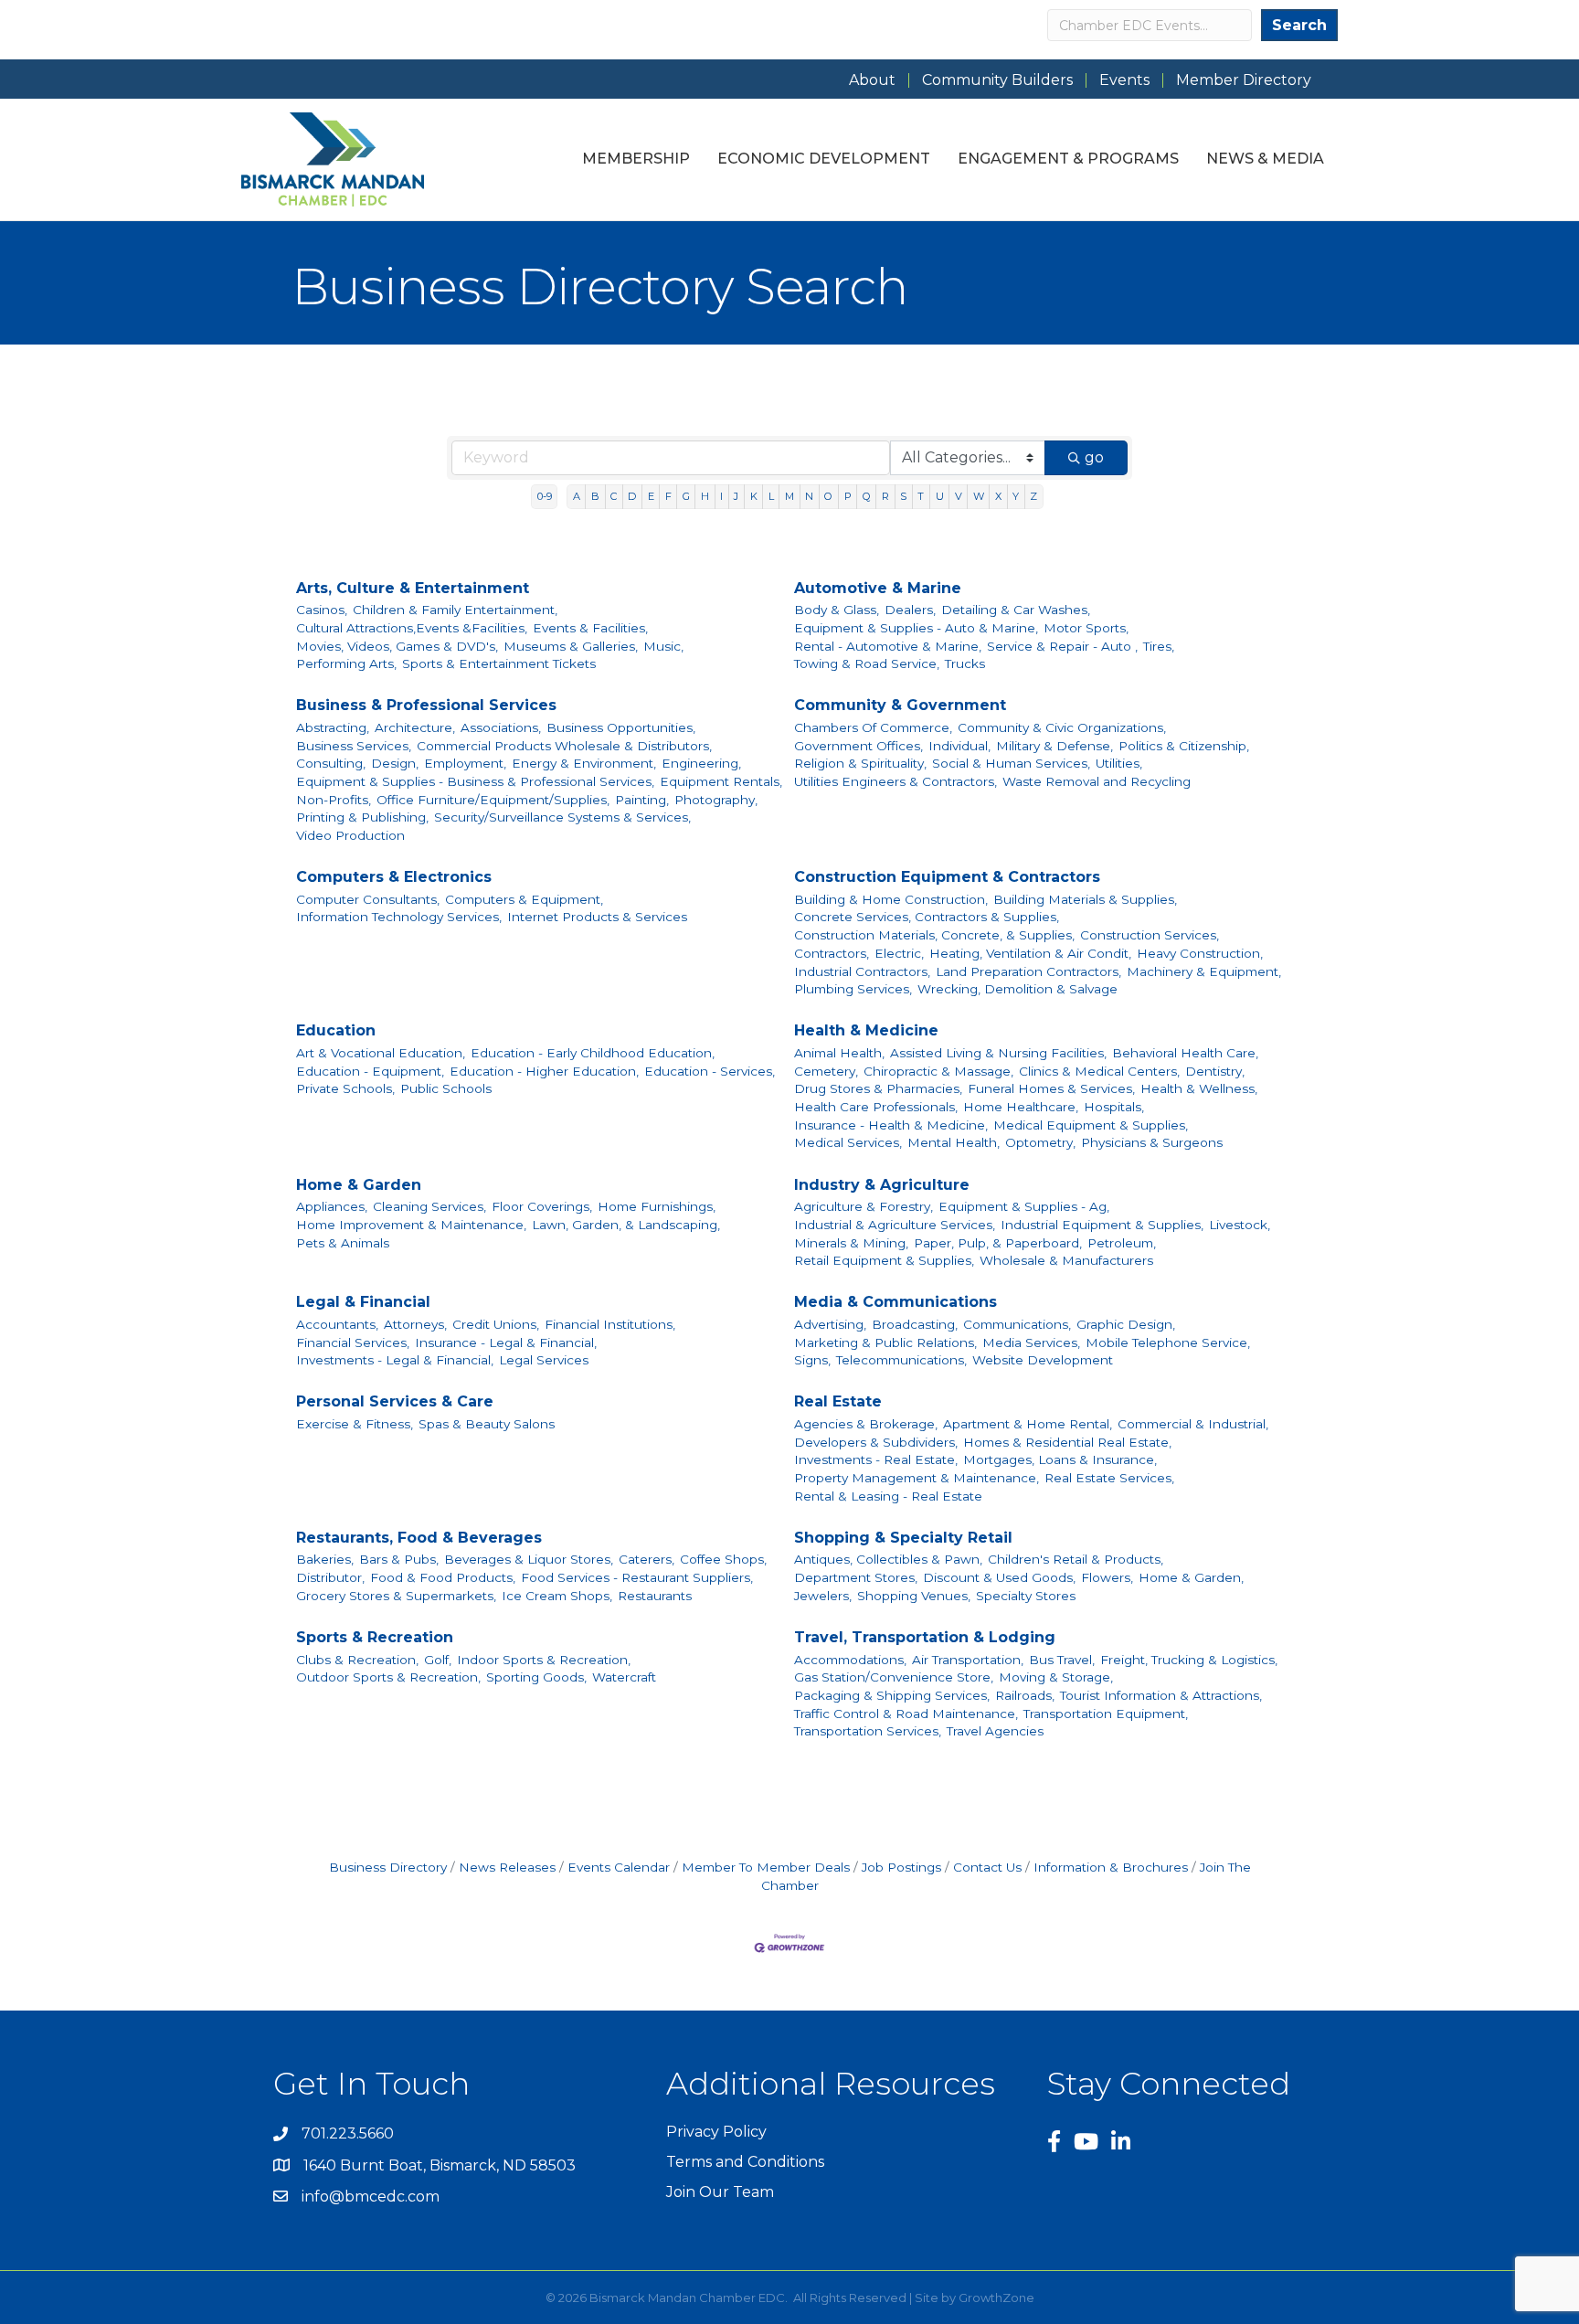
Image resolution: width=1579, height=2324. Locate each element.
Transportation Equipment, (1106, 1714)
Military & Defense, (1054, 746)
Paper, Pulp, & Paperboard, (998, 1243)
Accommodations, (850, 1660)
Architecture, (415, 727)
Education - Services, (710, 1071)
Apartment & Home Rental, (1028, 1424)
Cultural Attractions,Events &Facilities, (412, 628)
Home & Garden (359, 1185)
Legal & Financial (363, 1302)
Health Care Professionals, (876, 1107)
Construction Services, (1150, 935)
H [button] (705, 496)
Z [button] (1033, 496)
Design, (395, 763)
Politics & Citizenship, (1184, 746)
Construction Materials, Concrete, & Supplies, (934, 935)
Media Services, (1031, 1342)
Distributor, (330, 1577)
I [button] (721, 496)
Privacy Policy (716, 2132)
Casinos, (322, 610)
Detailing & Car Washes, (1016, 610)
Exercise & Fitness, (355, 1424)
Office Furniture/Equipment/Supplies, (493, 800)
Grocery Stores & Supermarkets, (396, 1596)
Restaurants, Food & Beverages (419, 1538)
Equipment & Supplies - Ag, (1024, 1206)
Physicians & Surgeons (1152, 1142)
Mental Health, (954, 1142)
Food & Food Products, (443, 1577)
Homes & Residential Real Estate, (1067, 1442)
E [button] (651, 496)
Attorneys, (415, 1324)
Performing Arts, (346, 663)
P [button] (848, 496)
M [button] (789, 496)
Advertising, (830, 1324)
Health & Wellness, (1199, 1088)
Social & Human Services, (1011, 763)
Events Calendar (619, 1867)
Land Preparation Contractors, (1028, 971)
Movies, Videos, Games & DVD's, (397, 646)
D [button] (632, 496)
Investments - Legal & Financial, (395, 1360)
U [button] (940, 496)
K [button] (754, 496)
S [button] (903, 496)
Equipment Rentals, (721, 781)
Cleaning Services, (429, 1206)
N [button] (809, 496)
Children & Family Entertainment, (455, 610)
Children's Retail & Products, (1076, 1559)
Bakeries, (325, 1559)
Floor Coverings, (542, 1206)
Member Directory (1244, 80)
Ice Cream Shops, (557, 1596)
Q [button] (867, 496)
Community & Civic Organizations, (1062, 727)
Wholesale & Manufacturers (1066, 1260)
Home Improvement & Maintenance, (411, 1225)
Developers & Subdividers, (876, 1442)
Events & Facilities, (590, 628)
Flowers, (1107, 1577)
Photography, (716, 800)
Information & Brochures (1111, 1867)
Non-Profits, (334, 800)
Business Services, (354, 746)
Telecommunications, (901, 1360)
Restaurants (655, 1596)
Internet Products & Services (597, 917)
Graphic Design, (1126, 1324)
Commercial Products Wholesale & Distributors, (564, 746)
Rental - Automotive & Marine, (888, 646)
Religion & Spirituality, (860, 763)
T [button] (921, 496)
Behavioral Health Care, (1185, 1053)
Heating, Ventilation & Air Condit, (1030, 953)
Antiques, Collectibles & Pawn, (888, 1559)
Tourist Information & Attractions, (1161, 1695)
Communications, (1017, 1324)
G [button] (686, 496)
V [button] (959, 496)
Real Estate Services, (1109, 1478)
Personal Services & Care (395, 1401)
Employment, (465, 763)
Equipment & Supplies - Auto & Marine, (916, 628)
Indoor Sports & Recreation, (544, 1660)
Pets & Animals (343, 1243)
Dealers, (910, 610)
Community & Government (900, 705)
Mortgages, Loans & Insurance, (1060, 1459)
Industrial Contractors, (862, 971)
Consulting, (331, 763)
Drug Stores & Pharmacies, (878, 1088)
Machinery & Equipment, (1204, 971)
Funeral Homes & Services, (1051, 1088)
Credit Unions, (496, 1324)
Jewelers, (823, 1596)
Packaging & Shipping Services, (892, 1695)
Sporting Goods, (536, 1677)
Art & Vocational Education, (381, 1053)
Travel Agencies (995, 1731)
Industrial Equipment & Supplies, (1102, 1225)
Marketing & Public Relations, (885, 1342)
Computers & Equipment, (524, 899)
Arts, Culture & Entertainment (413, 588)
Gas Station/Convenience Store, (894, 1677)
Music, (663, 646)
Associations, (501, 727)
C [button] (614, 496)
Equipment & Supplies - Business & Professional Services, (475, 781)
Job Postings (901, 1867)
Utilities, (1119, 763)
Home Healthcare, (1021, 1107)
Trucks (965, 663)
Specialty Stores (1026, 1596)
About (872, 80)
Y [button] (1016, 496)
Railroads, (1025, 1695)
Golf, (438, 1660)
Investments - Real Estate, (876, 1459)
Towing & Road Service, (867, 663)
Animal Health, (839, 1053)
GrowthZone (996, 2297)
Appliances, (332, 1206)
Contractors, (832, 953)
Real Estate (838, 1401)
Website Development (1043, 1360)
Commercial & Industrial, (1193, 1424)
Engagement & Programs (1068, 159)
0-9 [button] (545, 496)
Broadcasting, (915, 1324)
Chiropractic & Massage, (938, 1071)
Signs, (812, 1360)
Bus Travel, (1062, 1660)
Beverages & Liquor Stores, (529, 1559)
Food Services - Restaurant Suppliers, (637, 1577)
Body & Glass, (837, 610)
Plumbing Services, (853, 989)
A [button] (577, 496)
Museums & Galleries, (571, 646)
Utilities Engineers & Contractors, (895, 781)
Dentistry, (1215, 1071)
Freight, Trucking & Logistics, (1189, 1660)
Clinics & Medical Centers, (1099, 1071)
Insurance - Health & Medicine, (891, 1125)
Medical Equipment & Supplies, (1091, 1125)
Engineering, (701, 763)
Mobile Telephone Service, (1168, 1342)
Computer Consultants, (368, 899)
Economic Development (824, 159)
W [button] (979, 496)
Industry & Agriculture (882, 1185)
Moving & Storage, (1056, 1677)
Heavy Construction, (1200, 953)
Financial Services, (353, 1342)
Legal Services (544, 1360)
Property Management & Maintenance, (917, 1478)
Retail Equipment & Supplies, (884, 1260)
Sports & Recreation (375, 1637)
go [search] (1094, 457)
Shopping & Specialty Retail (903, 1538)
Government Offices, (858, 746)
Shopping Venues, (914, 1596)
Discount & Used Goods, (999, 1577)
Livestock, (1240, 1225)
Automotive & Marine (878, 588)
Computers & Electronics (394, 877)
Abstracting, (333, 727)
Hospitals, (1114, 1107)
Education (336, 1030)
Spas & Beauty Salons (487, 1424)
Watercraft (624, 1677)
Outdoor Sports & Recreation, (388, 1677)
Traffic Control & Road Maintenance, (906, 1714)
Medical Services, (848, 1142)
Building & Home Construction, (891, 899)
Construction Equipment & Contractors (947, 877)
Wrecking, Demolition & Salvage (1017, 989)
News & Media (1265, 159)
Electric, (899, 953)
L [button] (771, 496)
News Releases (507, 1867)
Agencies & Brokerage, (866, 1424)
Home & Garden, (1191, 1577)
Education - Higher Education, (544, 1071)
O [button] (828, 496)
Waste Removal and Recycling (1097, 781)
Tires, (1159, 646)
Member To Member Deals (766, 1867)
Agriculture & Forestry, (864, 1206)
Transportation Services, (868, 1731)
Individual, (959, 746)
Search (1299, 25)
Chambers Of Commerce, (873, 727)
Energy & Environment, (584, 763)
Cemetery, (826, 1071)
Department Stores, (856, 1577)
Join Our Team (720, 2192)
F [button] (668, 496)
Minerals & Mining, (851, 1243)
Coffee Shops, (723, 1559)
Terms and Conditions (745, 2162)
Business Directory (388, 1867)
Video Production (350, 835)
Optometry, (1040, 1142)
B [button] (595, 496)
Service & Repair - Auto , (1062, 646)
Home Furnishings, (657, 1206)
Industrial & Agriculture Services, (895, 1225)
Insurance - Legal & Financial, (506, 1342)
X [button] (998, 496)
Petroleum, (1122, 1243)
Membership (636, 159)
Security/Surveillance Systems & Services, (562, 817)
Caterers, (646, 1559)
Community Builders (997, 80)
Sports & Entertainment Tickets (499, 663)
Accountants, (337, 1324)
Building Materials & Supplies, (1085, 899)
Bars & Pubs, (399, 1559)
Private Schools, (345, 1088)
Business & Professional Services (426, 705)
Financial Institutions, (610, 1324)
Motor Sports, (1086, 628)
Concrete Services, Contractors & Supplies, (927, 917)
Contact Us (987, 1867)
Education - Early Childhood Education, (593, 1053)
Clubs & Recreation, (357, 1660)
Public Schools (446, 1088)
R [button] (885, 496)
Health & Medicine (866, 1030)
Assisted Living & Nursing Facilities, (998, 1053)
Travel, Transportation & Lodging (925, 1637)
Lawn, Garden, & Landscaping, (626, 1225)
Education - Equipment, (370, 1071)
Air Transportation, (968, 1660)
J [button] (736, 496)
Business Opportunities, (621, 727)
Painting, (642, 800)
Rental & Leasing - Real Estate (888, 1496)
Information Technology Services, (399, 917)
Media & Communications (895, 1302)
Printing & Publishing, (362, 817)
